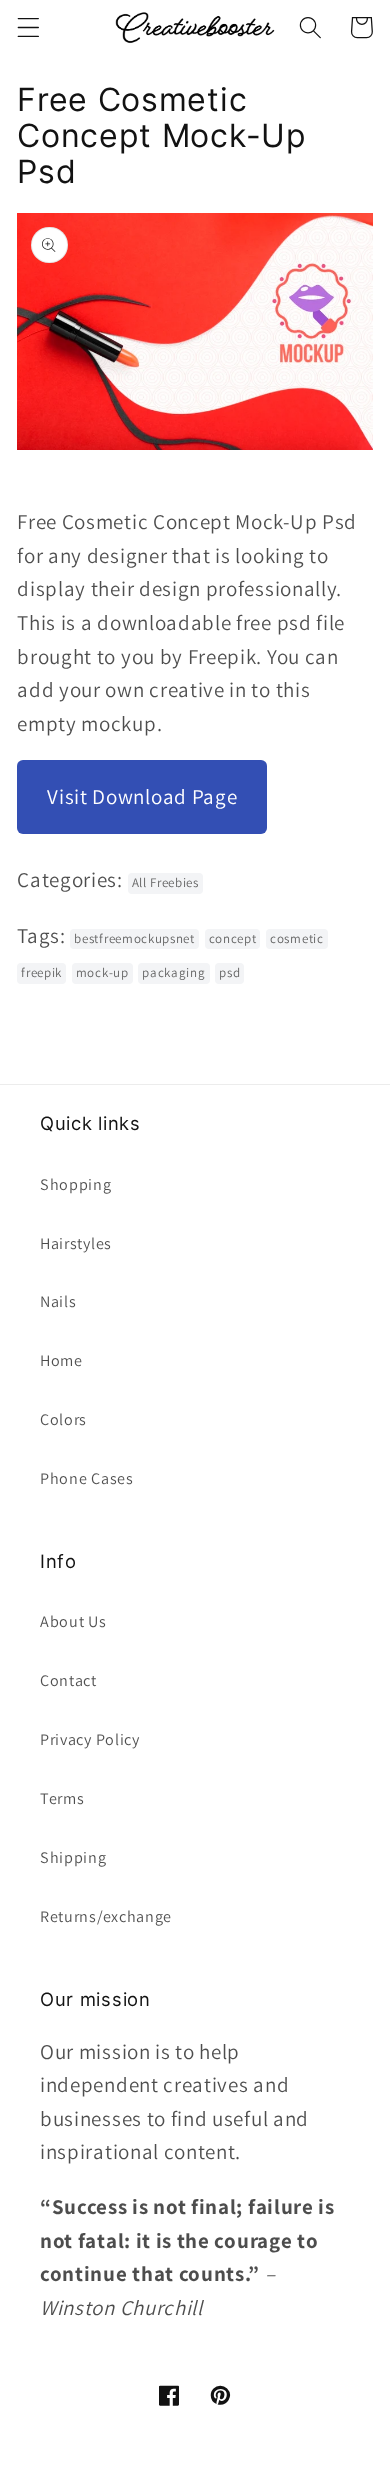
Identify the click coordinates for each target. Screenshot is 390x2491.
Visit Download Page (142, 796)
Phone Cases (87, 1478)
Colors (63, 1419)
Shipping (73, 1857)
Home (61, 1360)
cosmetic (297, 938)
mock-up (102, 972)
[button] (28, 27)
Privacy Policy (90, 1739)
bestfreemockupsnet (134, 938)
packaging (173, 972)
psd (229, 972)
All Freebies (165, 882)
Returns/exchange (106, 1916)
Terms (62, 1798)
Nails (58, 1301)
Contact (68, 1680)
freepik (41, 972)
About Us (73, 1621)
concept (233, 938)
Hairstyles (76, 1243)
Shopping (76, 1184)
